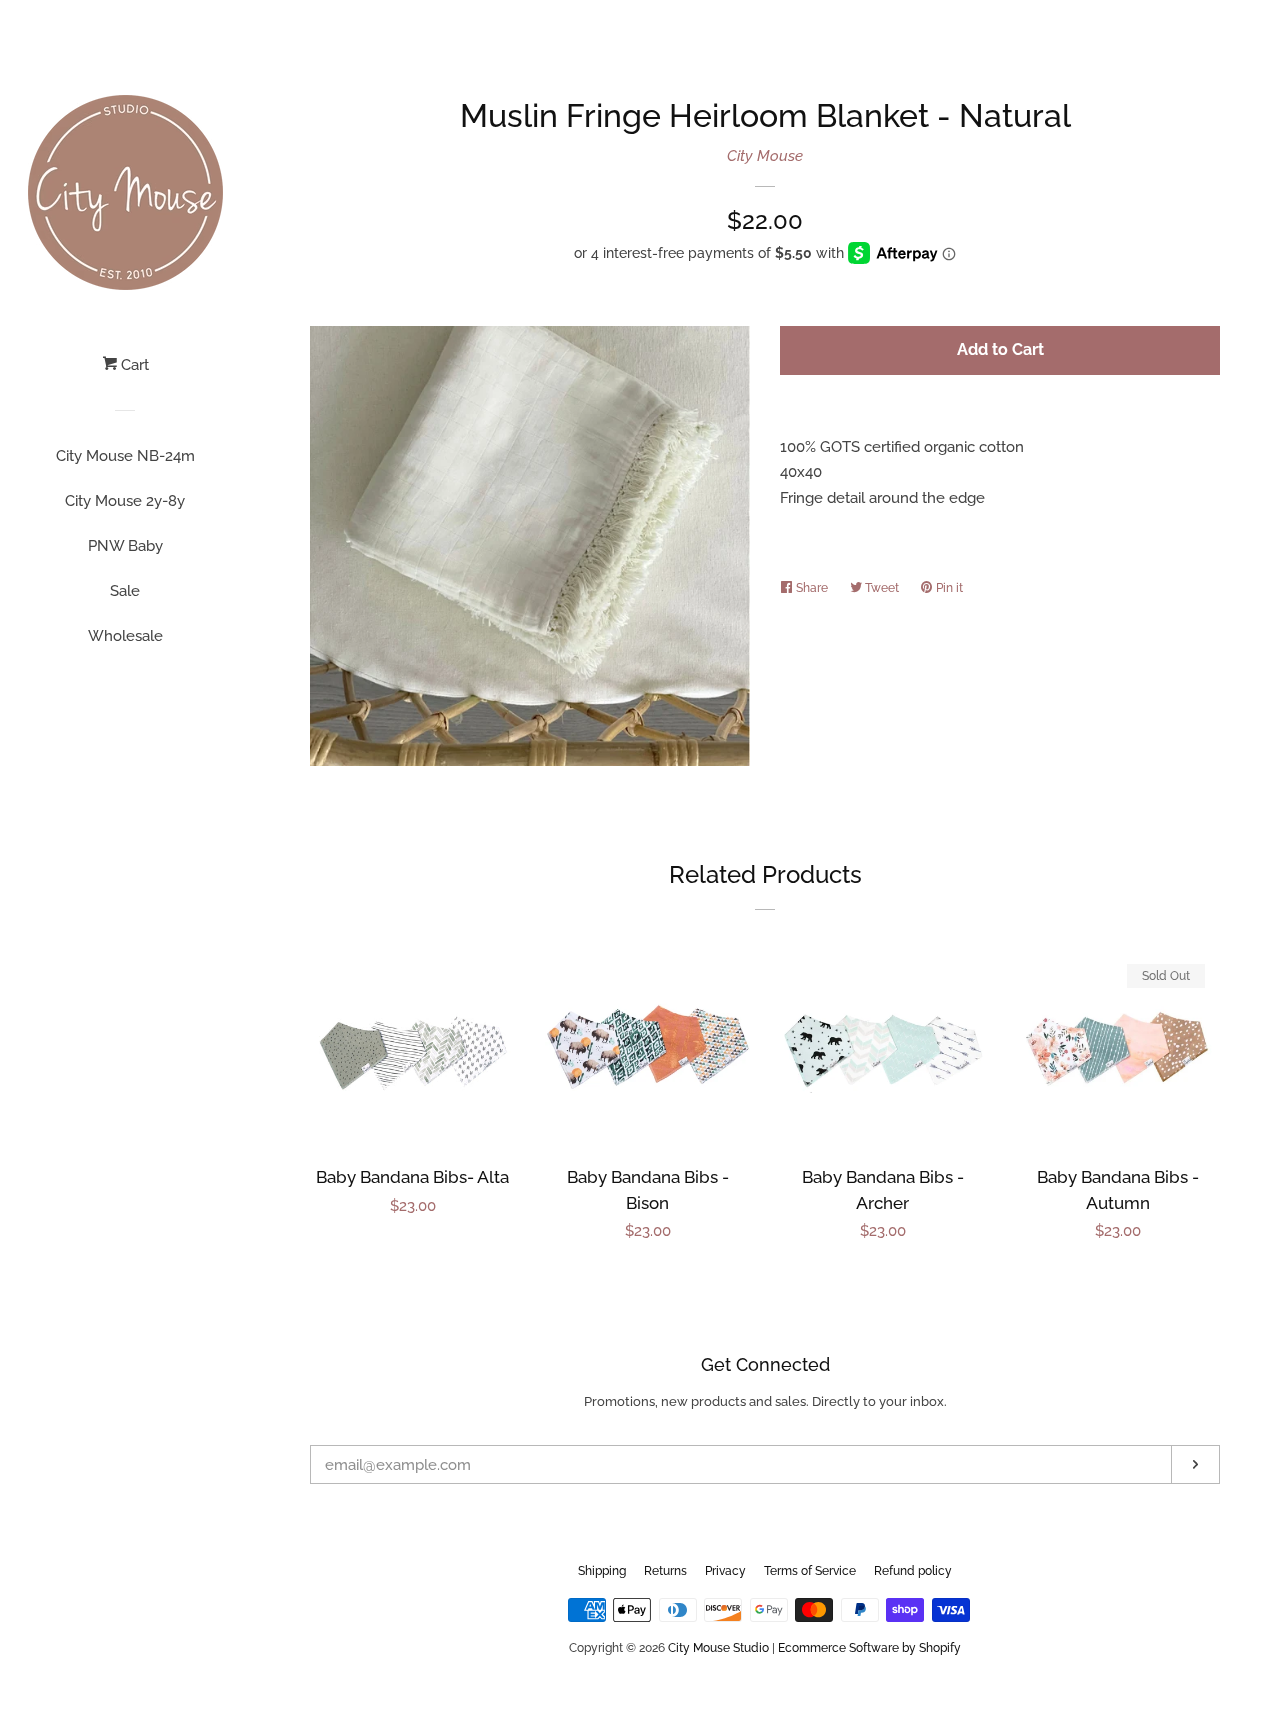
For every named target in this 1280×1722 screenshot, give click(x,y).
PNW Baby (125, 546)
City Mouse (765, 156)
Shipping (602, 1571)
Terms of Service (810, 1571)
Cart (133, 365)
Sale (125, 591)
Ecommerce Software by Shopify (869, 1648)
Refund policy (913, 1571)
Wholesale (125, 636)
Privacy (725, 1571)
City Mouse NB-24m (125, 456)
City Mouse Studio (718, 1648)
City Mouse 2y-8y (125, 501)
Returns (665, 1571)
